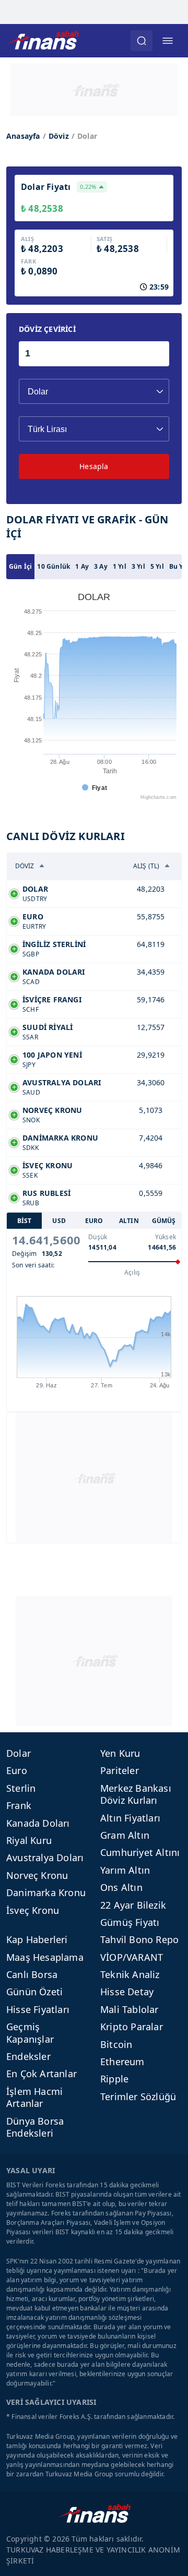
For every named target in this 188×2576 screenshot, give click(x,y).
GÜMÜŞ (164, 1221)
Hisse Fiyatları (38, 2009)
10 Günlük (54, 566)
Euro (17, 1770)
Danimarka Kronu (46, 1892)
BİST (25, 1221)
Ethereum (122, 2062)
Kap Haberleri (37, 1939)
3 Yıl (138, 566)
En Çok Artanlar (42, 2074)
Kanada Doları (38, 1823)
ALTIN (129, 1221)
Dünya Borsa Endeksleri (35, 2127)
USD (59, 1221)
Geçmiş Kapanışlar (30, 2033)
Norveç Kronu (37, 1875)
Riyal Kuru (29, 1840)
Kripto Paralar (132, 2027)
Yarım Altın (125, 1870)
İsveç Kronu (33, 1910)
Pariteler (120, 1770)
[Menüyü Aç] (168, 41)
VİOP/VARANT (132, 1957)
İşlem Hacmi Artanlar (34, 2097)
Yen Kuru (120, 1753)
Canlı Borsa (32, 1974)
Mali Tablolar (130, 2009)
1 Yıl (120, 566)
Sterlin (21, 1788)
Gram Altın (125, 1835)
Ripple (114, 2079)
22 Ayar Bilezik (133, 1905)
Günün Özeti (34, 1992)
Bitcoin (116, 2044)
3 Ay (101, 566)
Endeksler (28, 2056)
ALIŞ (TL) (146, 866)
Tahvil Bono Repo (139, 1939)
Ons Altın (121, 1887)
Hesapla (94, 466)
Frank (19, 1805)
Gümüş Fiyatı (130, 1922)
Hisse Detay (127, 1992)
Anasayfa (23, 136)
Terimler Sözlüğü (138, 2096)
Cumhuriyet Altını (140, 1852)
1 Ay (82, 566)
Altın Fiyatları (130, 1818)
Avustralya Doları (45, 1858)
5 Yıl (157, 566)
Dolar (19, 1753)
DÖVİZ (25, 866)
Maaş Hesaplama (45, 1957)
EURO (94, 1221)
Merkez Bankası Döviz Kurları (136, 1794)
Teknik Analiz (130, 1974)
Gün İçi (20, 566)
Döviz (59, 136)
